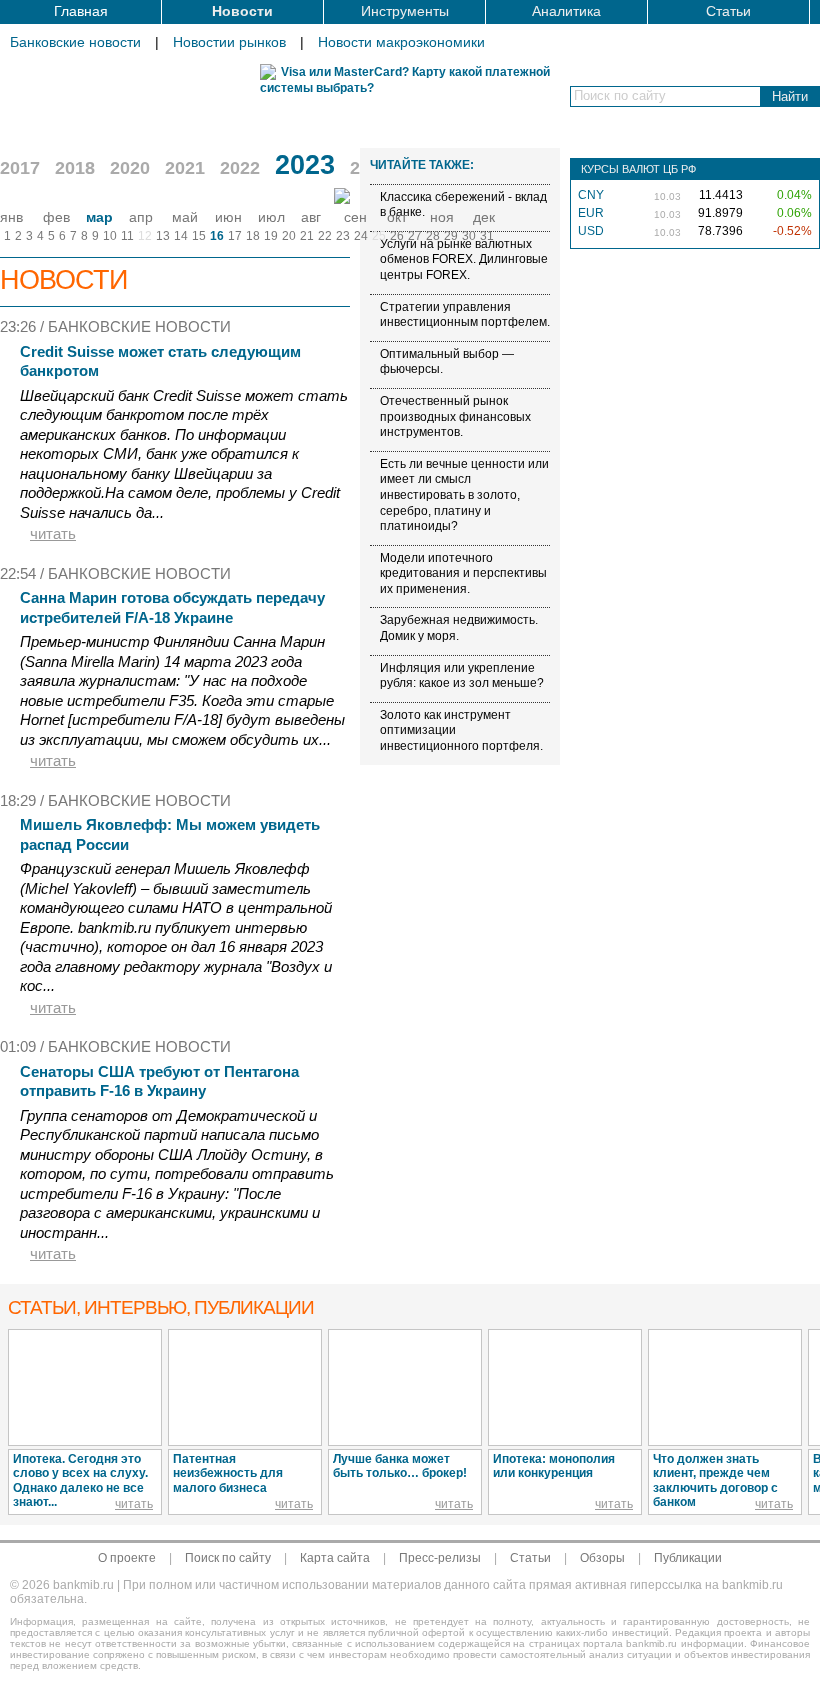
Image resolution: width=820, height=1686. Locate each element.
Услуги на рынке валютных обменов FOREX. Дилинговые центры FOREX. (464, 259)
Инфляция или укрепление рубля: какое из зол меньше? (462, 676)
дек (484, 217)
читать (53, 533)
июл (271, 217)
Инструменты (405, 11)
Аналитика (566, 11)
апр (141, 217)
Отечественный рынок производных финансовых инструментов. (455, 416)
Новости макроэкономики (401, 42)
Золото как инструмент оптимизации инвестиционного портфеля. (461, 730)
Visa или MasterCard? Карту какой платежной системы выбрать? (405, 80)
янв (11, 217)
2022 (240, 168)
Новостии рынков (229, 42)
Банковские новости (75, 42)
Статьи (728, 11)
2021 (185, 168)
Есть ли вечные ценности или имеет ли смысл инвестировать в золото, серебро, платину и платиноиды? (464, 495)
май (185, 217)
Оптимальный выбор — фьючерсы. (447, 362)
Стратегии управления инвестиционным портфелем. (465, 315)
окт (397, 217)
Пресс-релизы (440, 1558)
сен (355, 217)
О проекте (127, 1558)
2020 (130, 168)
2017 (20, 168)
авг (311, 217)
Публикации (688, 1558)
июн (228, 217)
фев (56, 217)
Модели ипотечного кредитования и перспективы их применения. (463, 573)
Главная (81, 11)
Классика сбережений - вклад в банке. (463, 205)
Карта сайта (335, 1558)
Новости (242, 11)
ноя (442, 217)
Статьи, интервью (161, 1307)
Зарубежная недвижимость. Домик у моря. (459, 628)
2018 (75, 168)
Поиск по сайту (228, 1558)
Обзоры (602, 1558)
